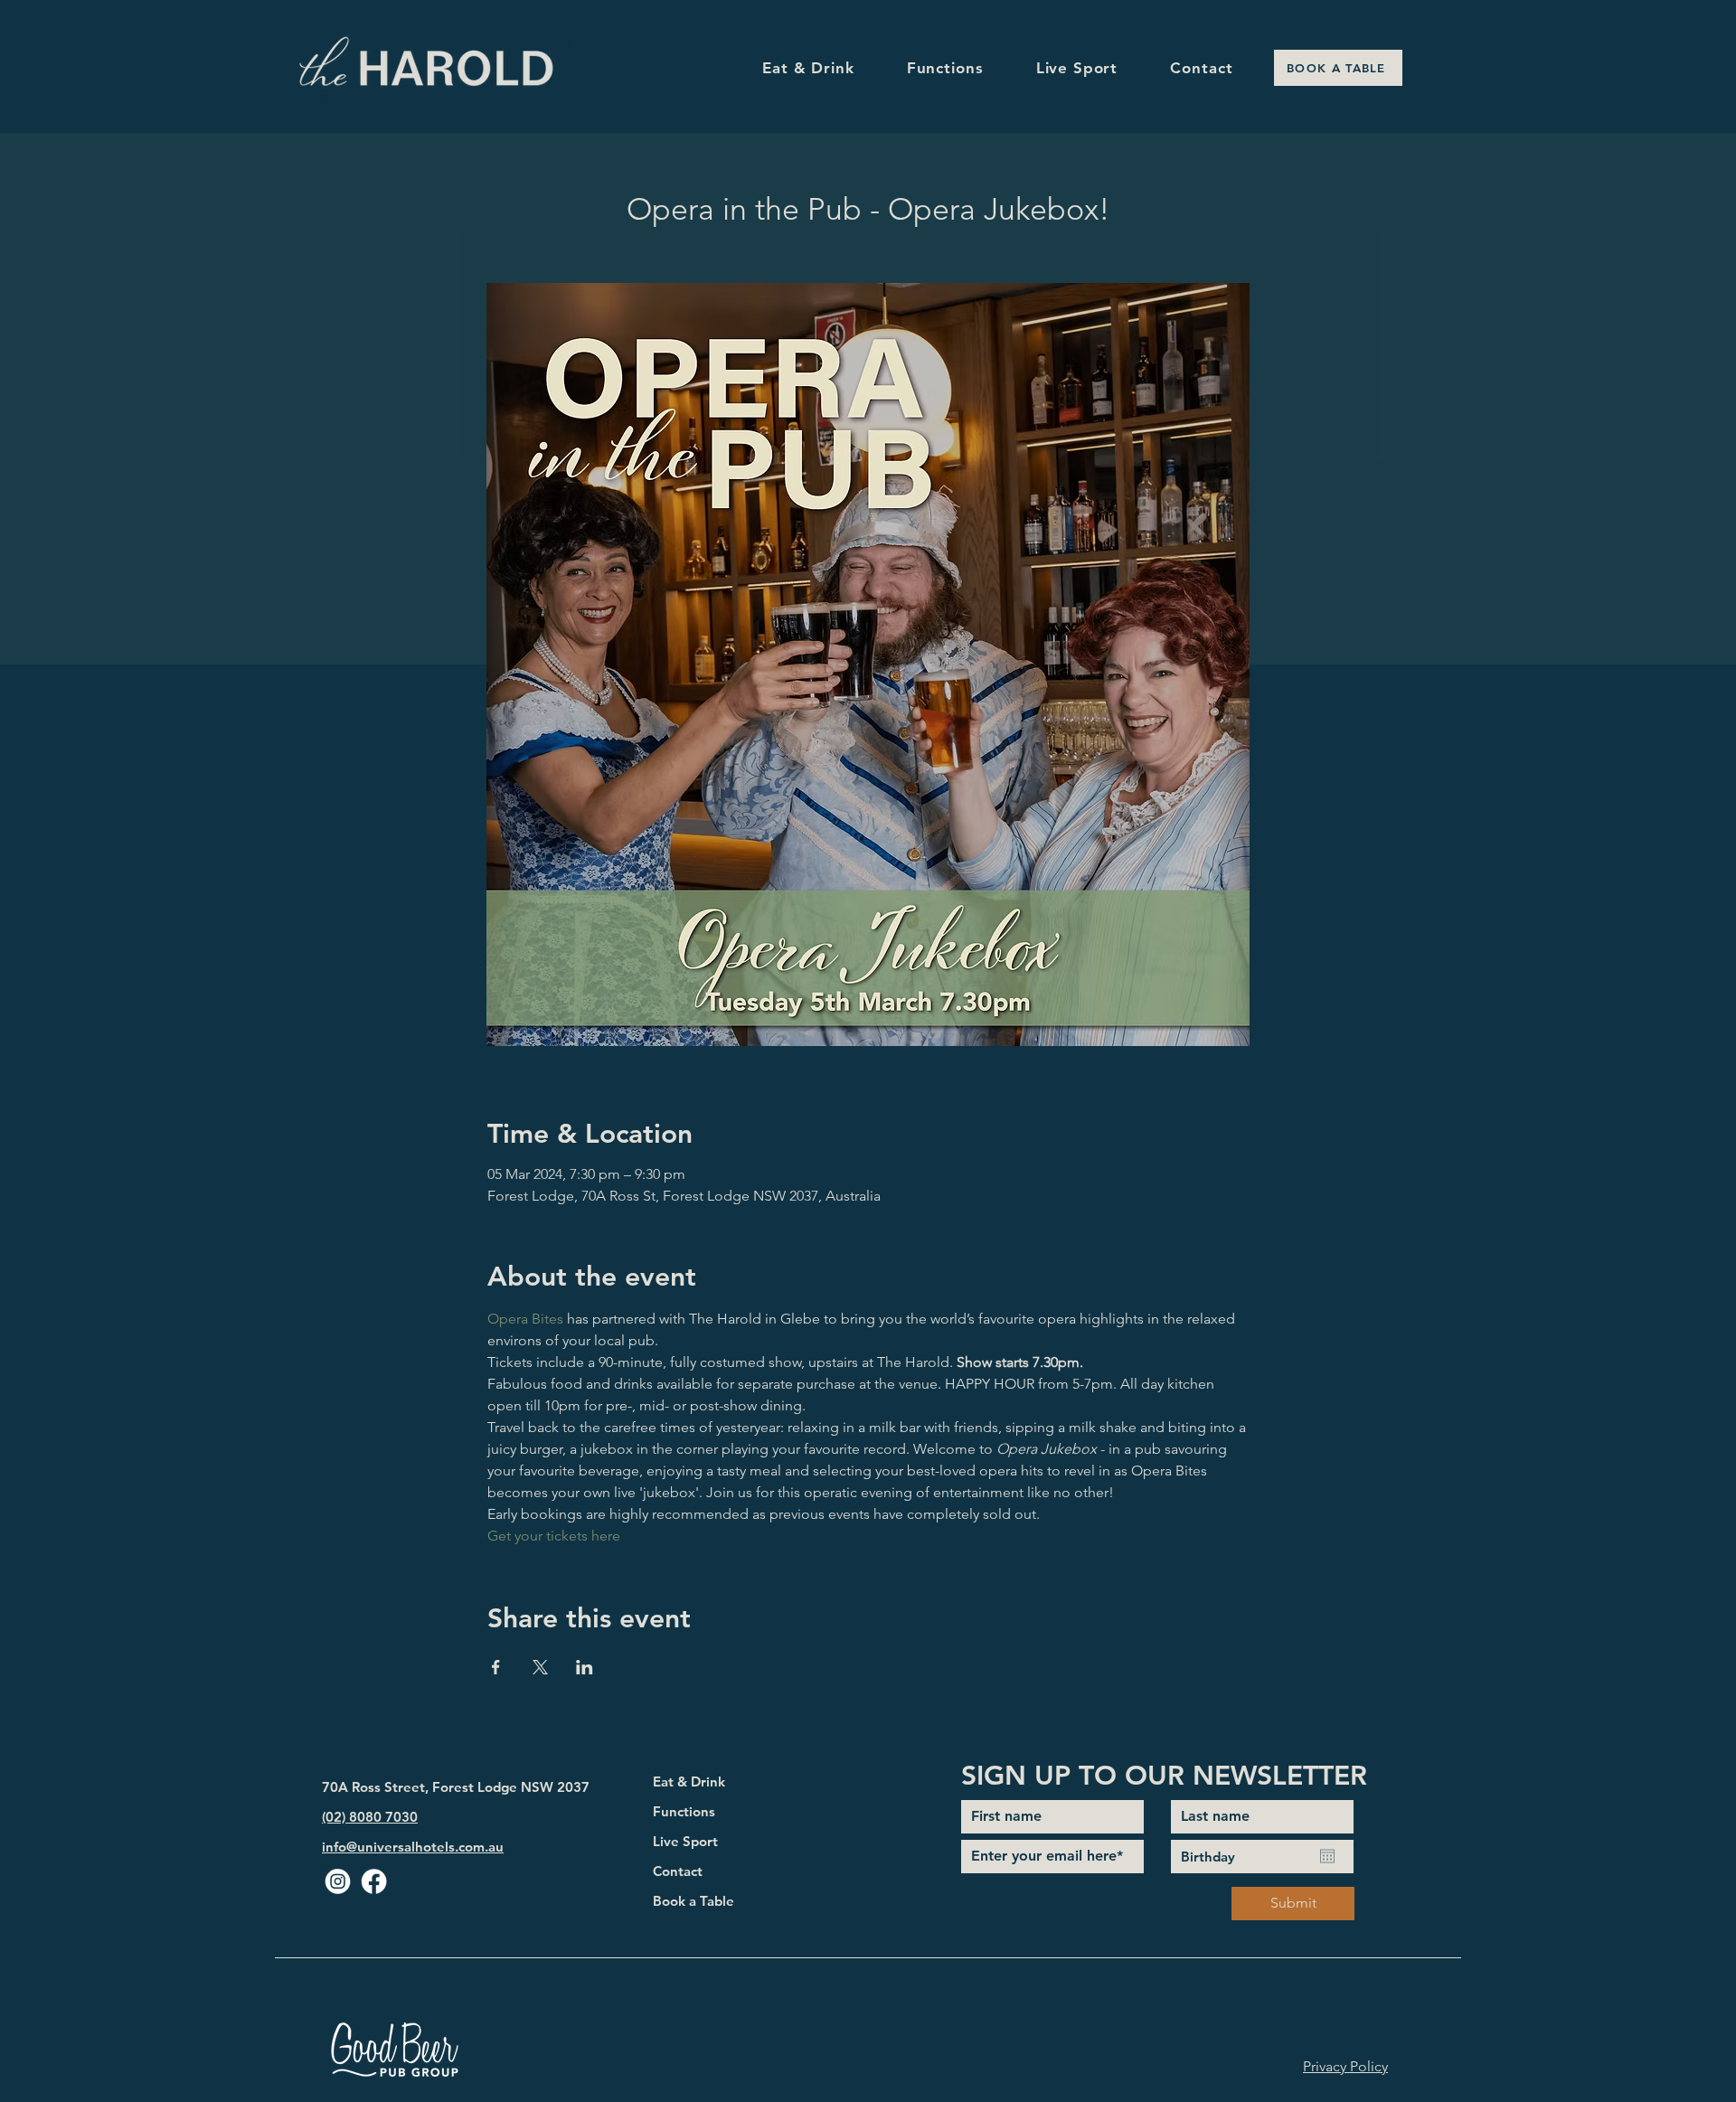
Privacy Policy (1345, 2066)
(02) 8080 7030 (370, 1817)
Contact (678, 1871)
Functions (684, 1811)
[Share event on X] (540, 1667)
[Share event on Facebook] (496, 1667)
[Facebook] (374, 1882)
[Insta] (338, 1882)
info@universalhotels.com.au (413, 1847)
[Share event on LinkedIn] (585, 1667)
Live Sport (685, 1841)
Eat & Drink (689, 1782)
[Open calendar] (1327, 1856)
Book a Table (693, 1901)
